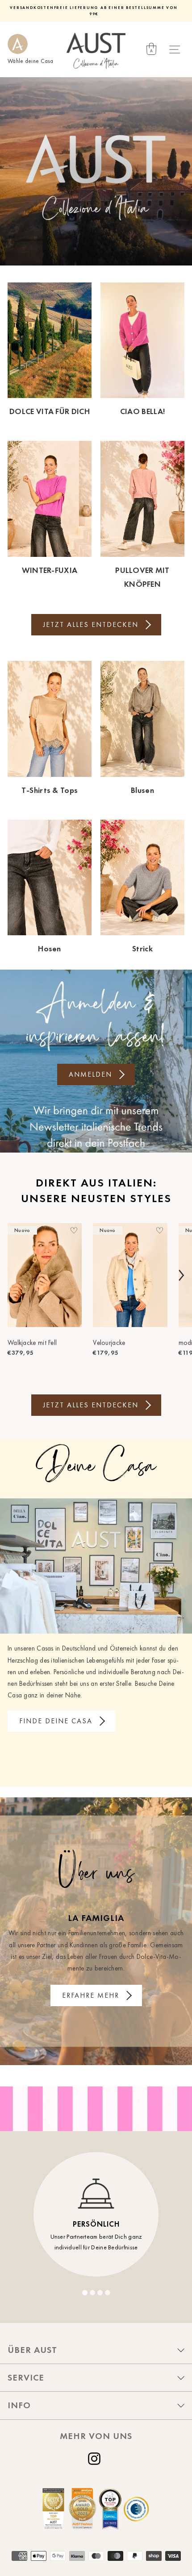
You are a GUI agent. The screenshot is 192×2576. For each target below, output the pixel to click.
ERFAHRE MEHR (91, 1995)
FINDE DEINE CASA (56, 1721)
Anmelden (90, 1074)
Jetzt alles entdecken (91, 624)
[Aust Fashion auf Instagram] (96, 2459)
